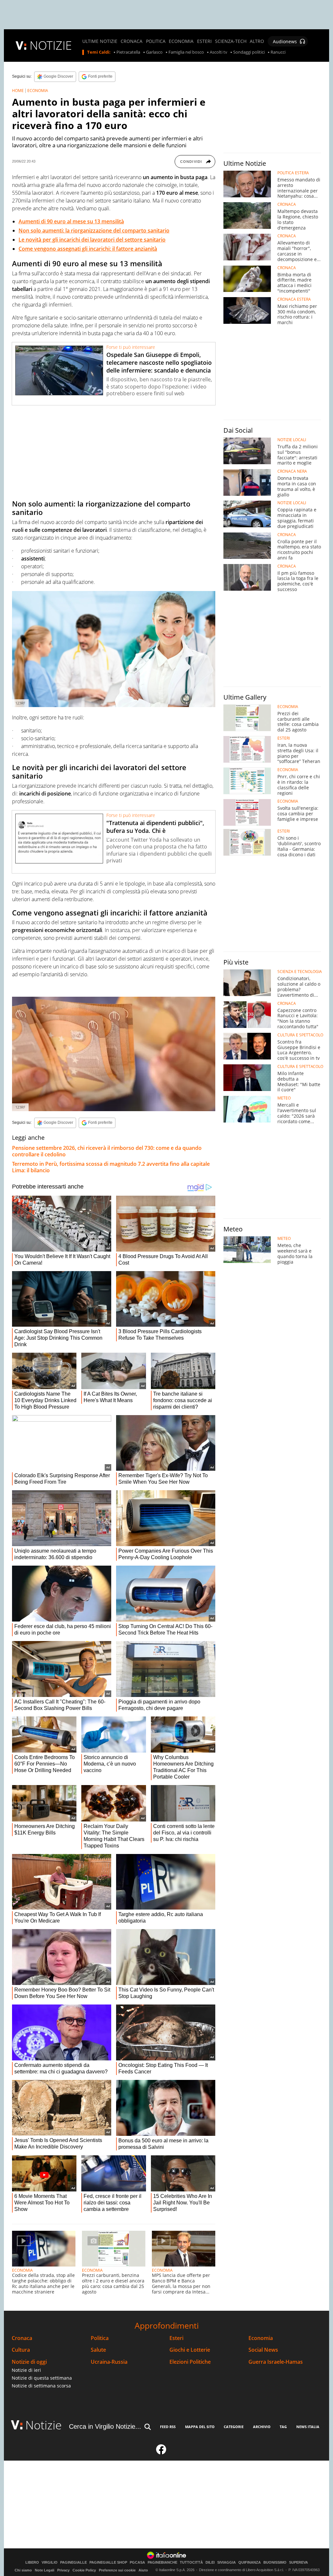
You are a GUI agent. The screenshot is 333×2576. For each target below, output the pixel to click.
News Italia (308, 2427)
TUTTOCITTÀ (191, 2563)
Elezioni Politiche (190, 2362)
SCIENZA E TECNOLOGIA (300, 972)
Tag (283, 2427)
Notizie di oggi (29, 2362)
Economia (261, 2338)
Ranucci (278, 52)
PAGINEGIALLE (73, 2563)
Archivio (262, 2427)
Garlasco (154, 52)
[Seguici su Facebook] (161, 2452)
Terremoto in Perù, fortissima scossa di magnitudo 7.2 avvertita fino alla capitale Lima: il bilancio (111, 1167)
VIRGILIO (50, 2563)
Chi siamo (23, 2570)
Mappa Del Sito (200, 2427)
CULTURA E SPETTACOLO (300, 1035)
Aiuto (143, 2570)
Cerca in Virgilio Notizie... (105, 2426)
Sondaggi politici (249, 52)
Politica (100, 2338)
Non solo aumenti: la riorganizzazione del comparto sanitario (94, 230)
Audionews (285, 41)
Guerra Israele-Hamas (276, 2362)
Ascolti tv (219, 52)
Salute (98, 2350)
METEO (284, 1098)
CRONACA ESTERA (294, 299)
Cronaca (22, 2338)
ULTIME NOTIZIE (100, 41)
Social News (263, 2350)
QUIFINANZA (250, 2563)
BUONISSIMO (275, 2563)
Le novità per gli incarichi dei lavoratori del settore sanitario (92, 240)
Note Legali (45, 2570)
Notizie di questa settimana (42, 2378)
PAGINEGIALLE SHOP (108, 2563)
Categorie (234, 2427)
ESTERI (204, 41)
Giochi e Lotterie (190, 2350)
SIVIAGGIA (226, 2563)
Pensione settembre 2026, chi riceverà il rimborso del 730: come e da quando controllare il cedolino (107, 1151)
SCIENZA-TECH (231, 41)
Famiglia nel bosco (186, 52)
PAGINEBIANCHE (162, 2563)
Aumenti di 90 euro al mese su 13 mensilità (71, 221)
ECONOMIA (181, 41)
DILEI (210, 2563)
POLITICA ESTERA (293, 173)
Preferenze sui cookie (117, 2570)
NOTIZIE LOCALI (292, 440)
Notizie (44, 2425)
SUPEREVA (299, 2563)
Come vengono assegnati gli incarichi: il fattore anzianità (88, 249)
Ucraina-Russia (109, 2362)
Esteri (176, 2338)
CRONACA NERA (292, 471)
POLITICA (156, 41)
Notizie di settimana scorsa (41, 2386)
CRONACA (132, 41)
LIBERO (32, 2563)
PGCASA (137, 2563)
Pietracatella (128, 52)
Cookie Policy (84, 2570)
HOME (18, 91)
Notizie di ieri (26, 2370)
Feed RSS (168, 2427)
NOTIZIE (51, 45)
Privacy (63, 2570)
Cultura (21, 2350)
